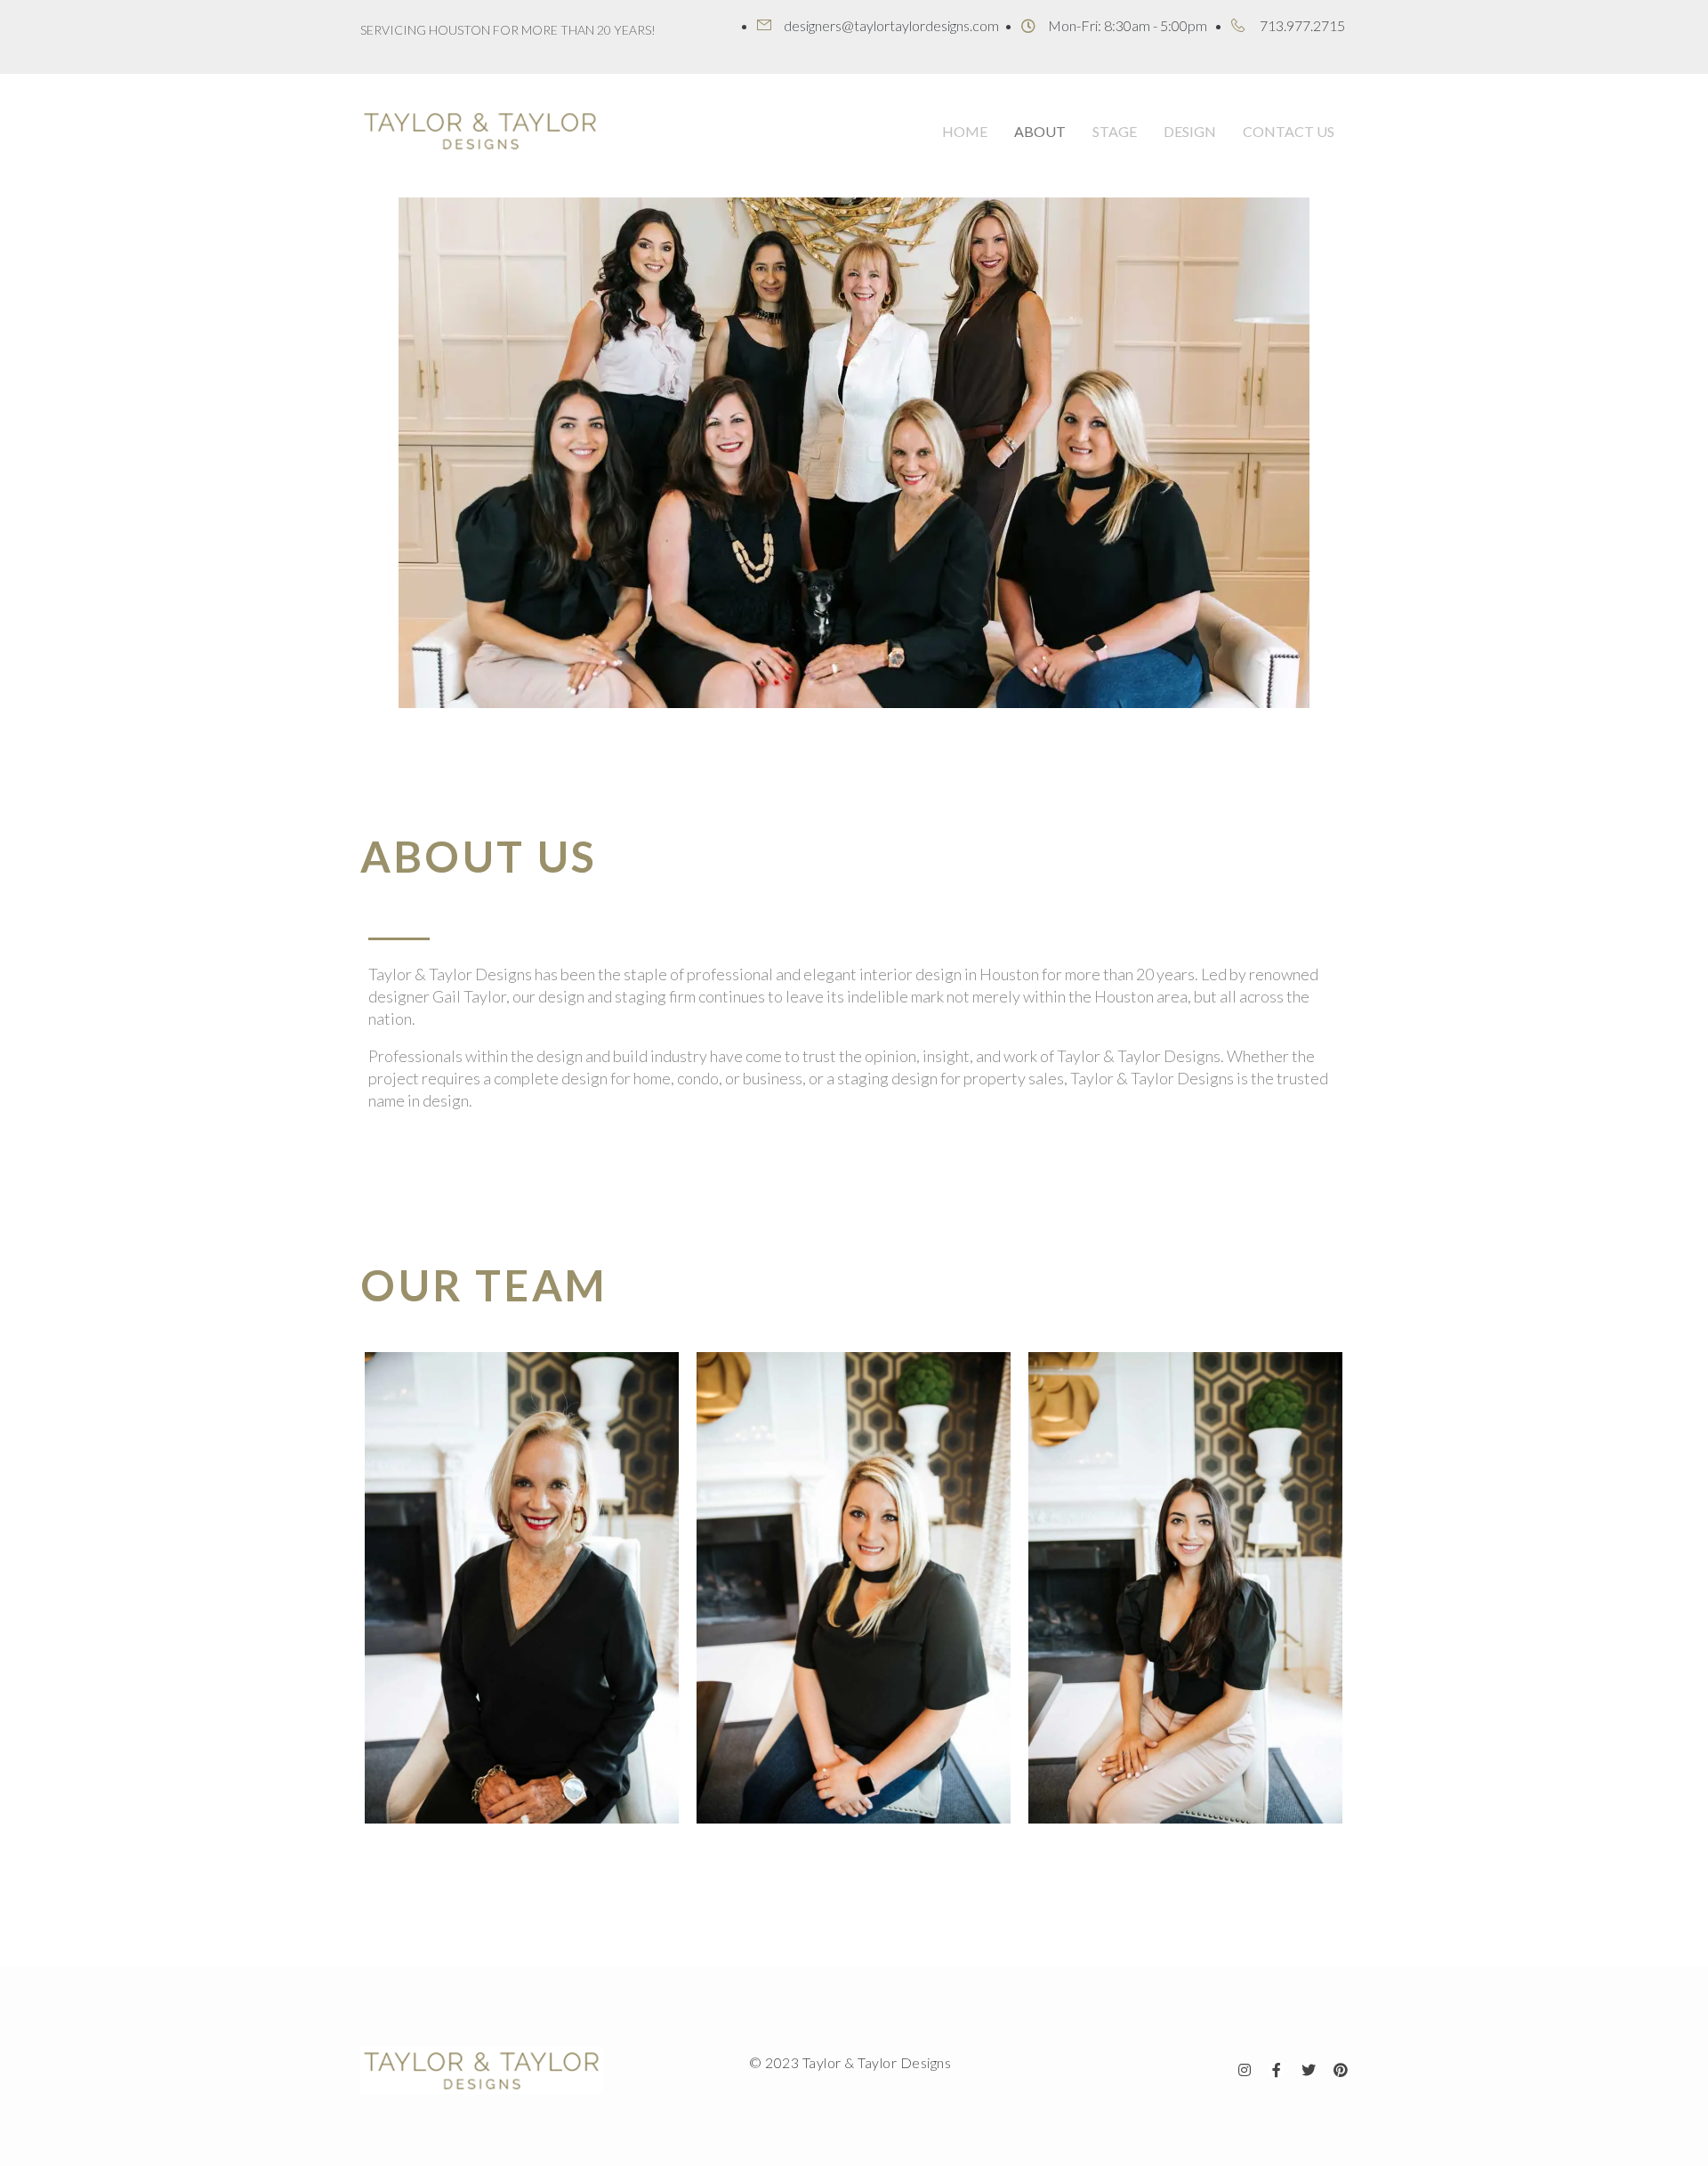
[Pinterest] (1341, 2070)
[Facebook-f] (1277, 2070)
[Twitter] (1309, 2070)
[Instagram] (1245, 2070)
